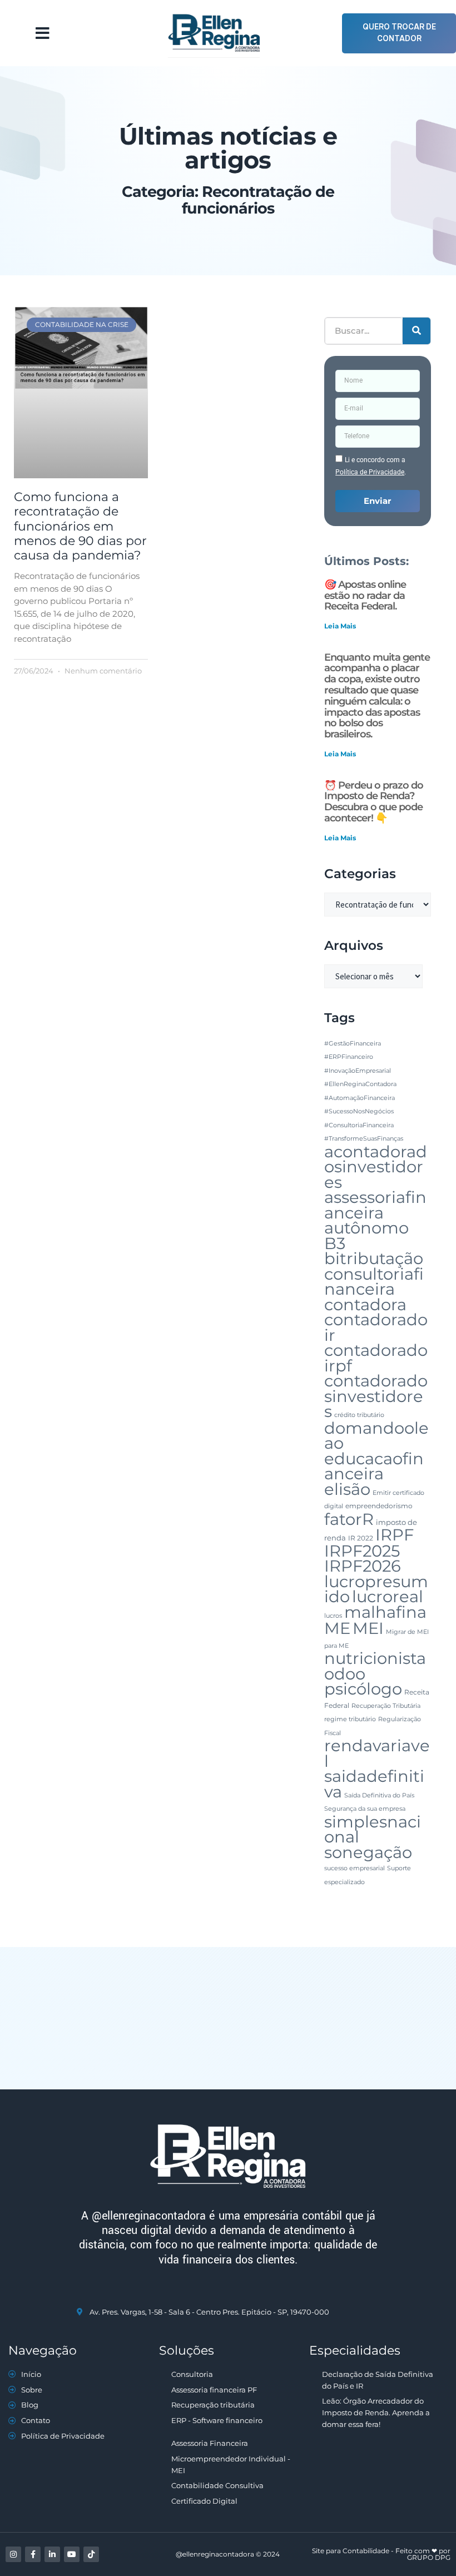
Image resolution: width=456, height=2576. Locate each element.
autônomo (366, 1228)
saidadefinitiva (374, 1784)
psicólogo (363, 1689)
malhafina (385, 1612)
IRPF (395, 1535)
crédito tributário (359, 1415)
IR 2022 (361, 1538)
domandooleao (376, 1436)
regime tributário (350, 1719)
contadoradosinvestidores (376, 1396)
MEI (368, 1628)
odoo (345, 1674)
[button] (43, 33)
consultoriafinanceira (374, 1282)
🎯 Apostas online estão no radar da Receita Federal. (365, 596)
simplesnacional (373, 1829)
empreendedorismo (379, 1506)
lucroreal (388, 1596)
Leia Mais (340, 626)
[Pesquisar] (417, 331)
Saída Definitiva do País (379, 1795)
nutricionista (375, 1658)
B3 (335, 1243)
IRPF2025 (362, 1551)
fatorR (349, 1519)
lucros (333, 1616)
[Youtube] (72, 2554)
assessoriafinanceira (375, 1205)
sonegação (368, 1852)
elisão (347, 1489)
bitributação (374, 1258)
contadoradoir (376, 1327)
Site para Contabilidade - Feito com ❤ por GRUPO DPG (381, 2554)
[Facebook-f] (33, 2554)
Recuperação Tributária (386, 1706)
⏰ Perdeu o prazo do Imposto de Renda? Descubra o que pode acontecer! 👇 (374, 802)
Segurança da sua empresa (365, 1809)
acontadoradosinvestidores (376, 1167)
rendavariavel (377, 1753)
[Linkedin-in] (52, 2554)
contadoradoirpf (376, 1358)
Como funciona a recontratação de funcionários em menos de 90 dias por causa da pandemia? (80, 526)
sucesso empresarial (355, 1868)
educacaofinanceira (374, 1466)
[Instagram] (13, 2554)
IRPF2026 (363, 1566)
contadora (365, 1304)
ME (337, 1628)
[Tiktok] (91, 2554)
